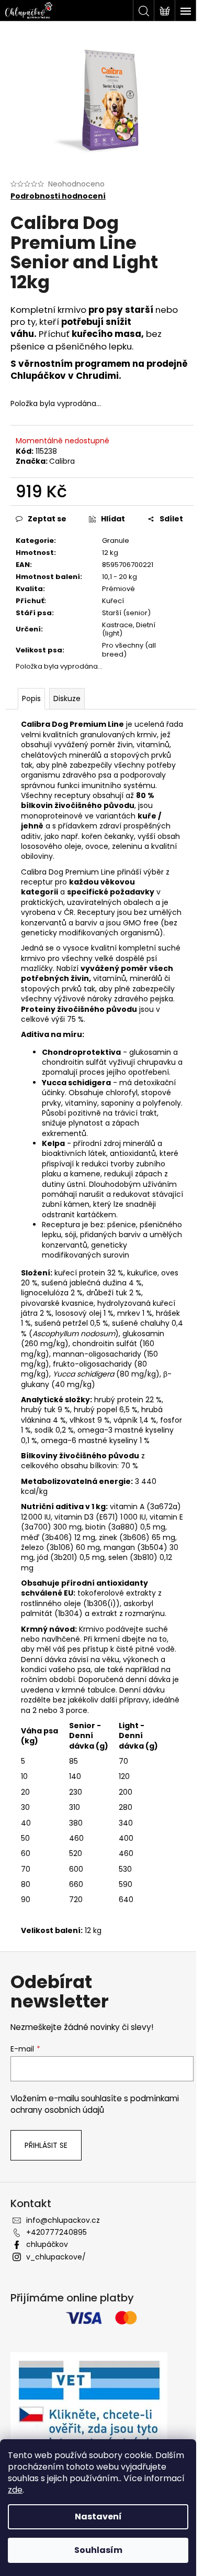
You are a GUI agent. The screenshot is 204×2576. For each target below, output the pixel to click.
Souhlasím (98, 2550)
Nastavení (98, 2517)
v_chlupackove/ (56, 2257)
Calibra (62, 461)
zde (15, 2490)
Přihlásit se (46, 2145)
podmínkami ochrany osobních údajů (95, 2104)
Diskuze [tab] (67, 698)
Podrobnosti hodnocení (58, 196)
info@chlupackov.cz (63, 2220)
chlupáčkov (47, 2244)
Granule (116, 541)
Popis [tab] (31, 698)
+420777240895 (56, 2232)
